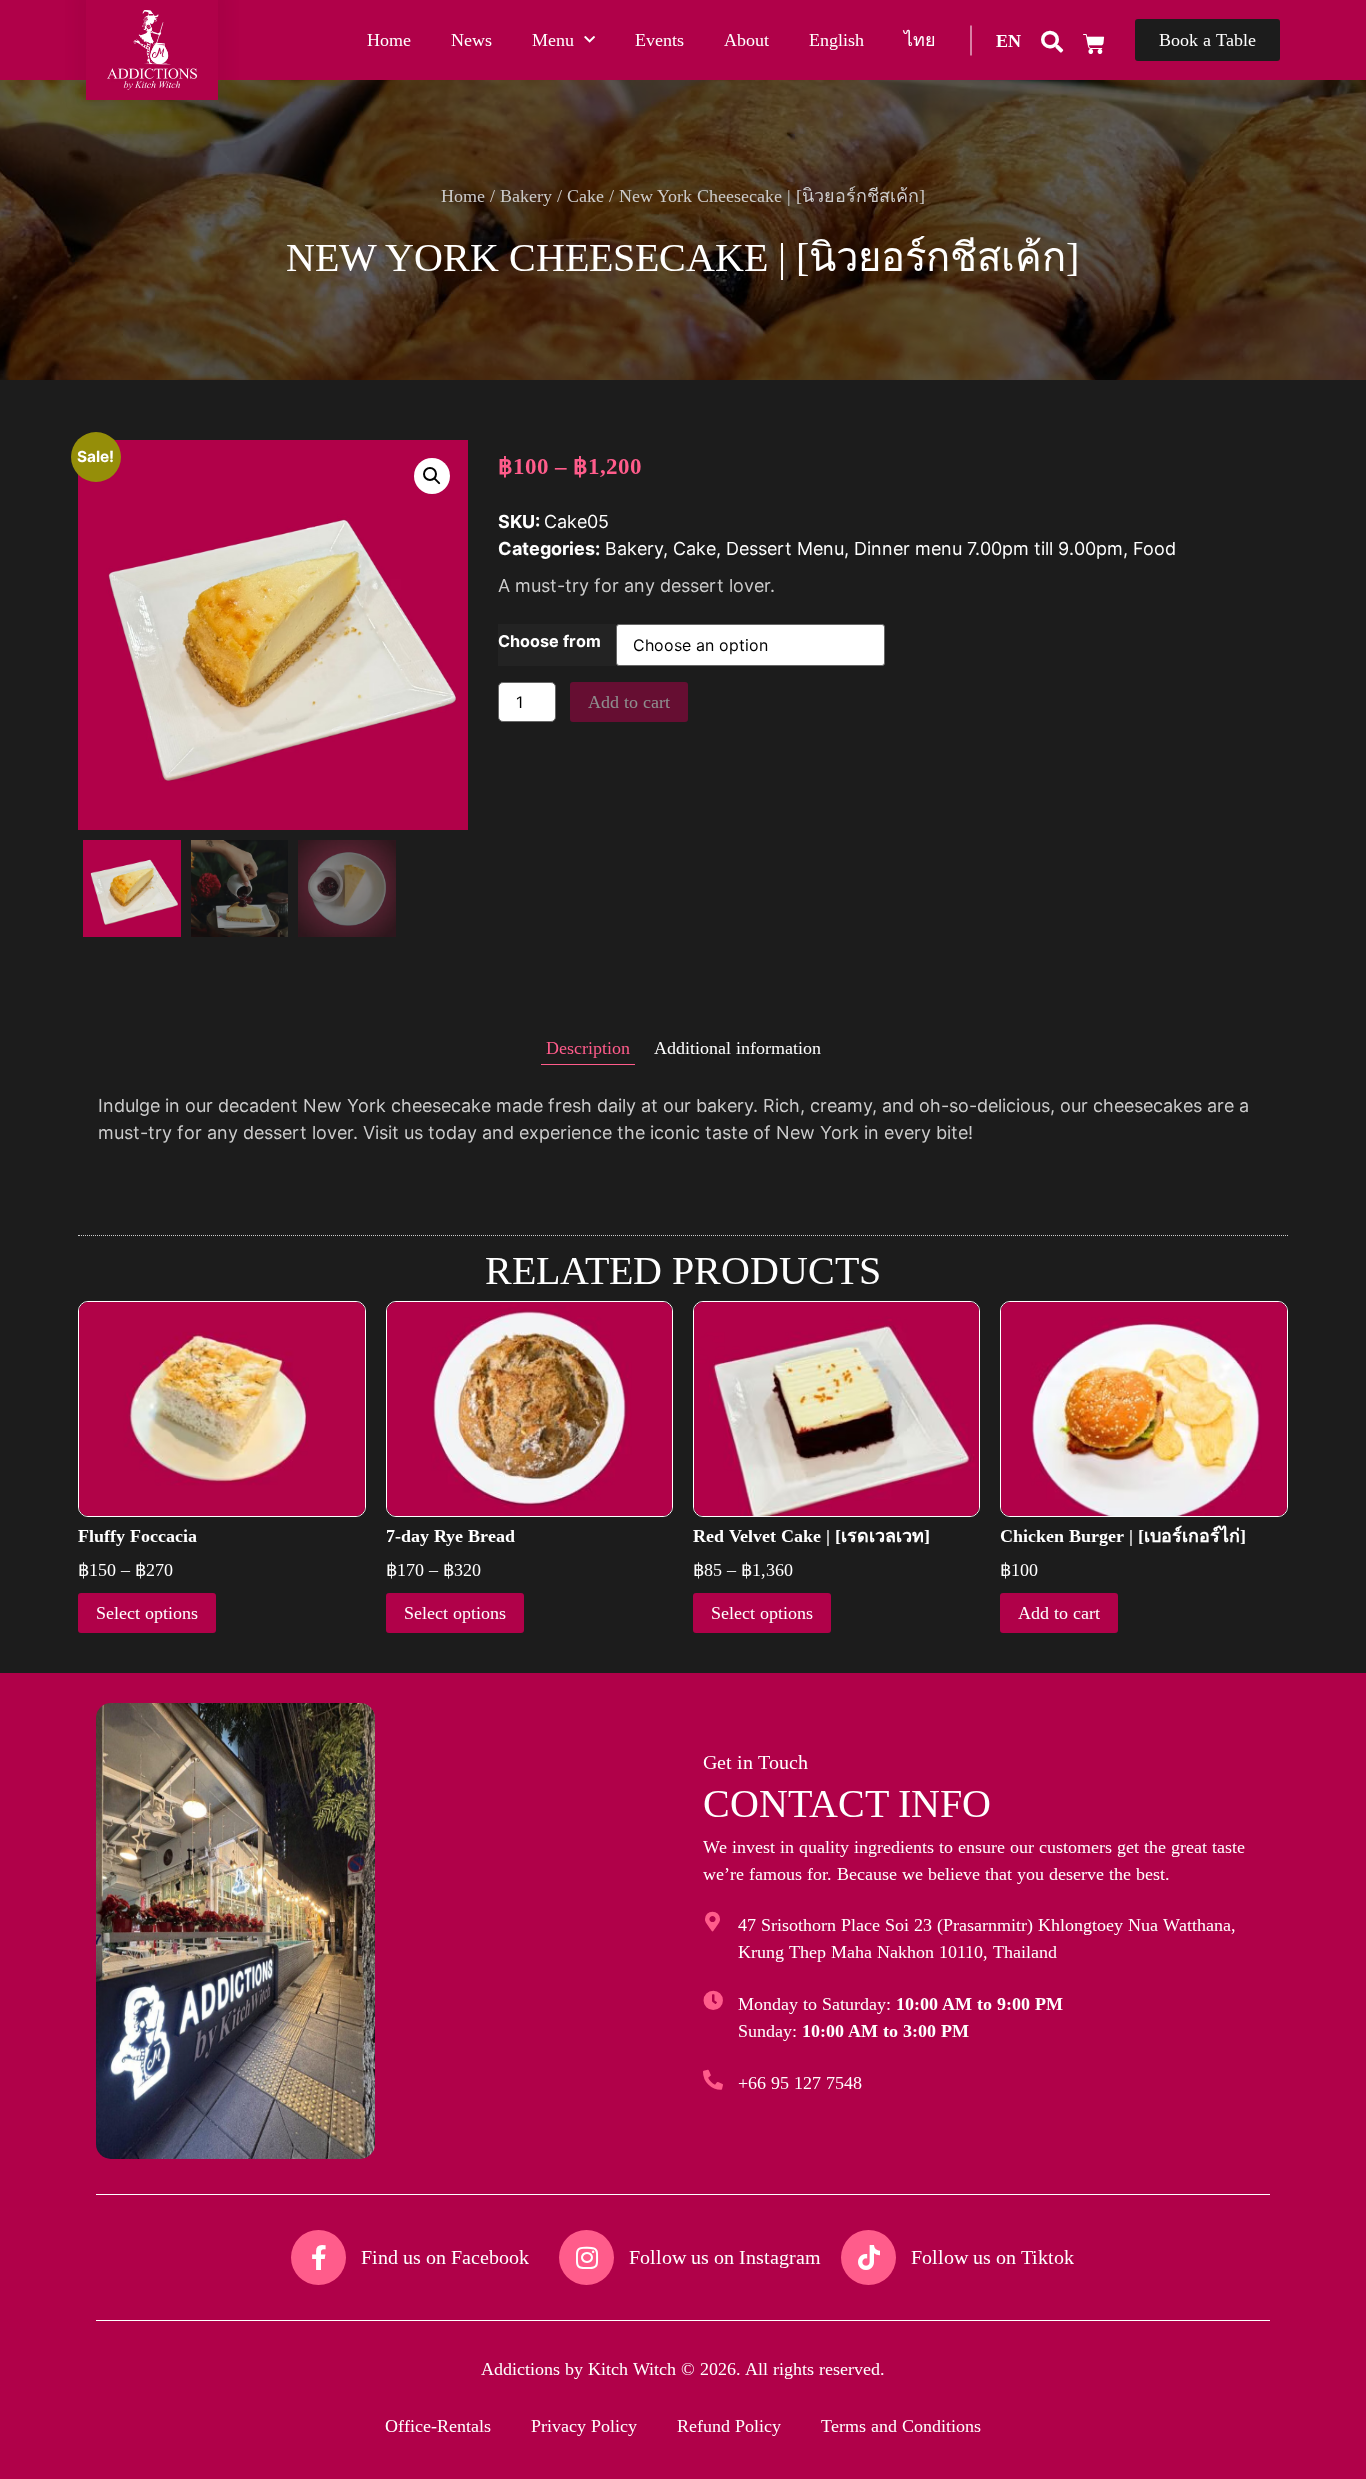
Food (1154, 548)
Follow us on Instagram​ (725, 2257)
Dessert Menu (785, 548)
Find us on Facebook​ (445, 2257)
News (471, 40)
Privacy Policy (584, 2426)
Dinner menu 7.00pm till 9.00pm (988, 548)
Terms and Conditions (901, 2426)
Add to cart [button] (1059, 1613)
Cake (585, 196)
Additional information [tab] (737, 1048)
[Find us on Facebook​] (318, 2257)
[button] (1008, 40)
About (746, 40)
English (836, 40)
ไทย (920, 40)
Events (659, 40)
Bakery (526, 196)
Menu (553, 40)
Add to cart (629, 702)
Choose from (549, 641)
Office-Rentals (438, 2426)
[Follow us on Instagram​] (586, 2257)
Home (389, 40)
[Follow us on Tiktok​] (868, 2257)
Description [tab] (588, 1048)
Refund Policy (729, 2426)
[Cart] (1094, 44)
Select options (147, 1613)
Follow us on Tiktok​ (992, 2257)
